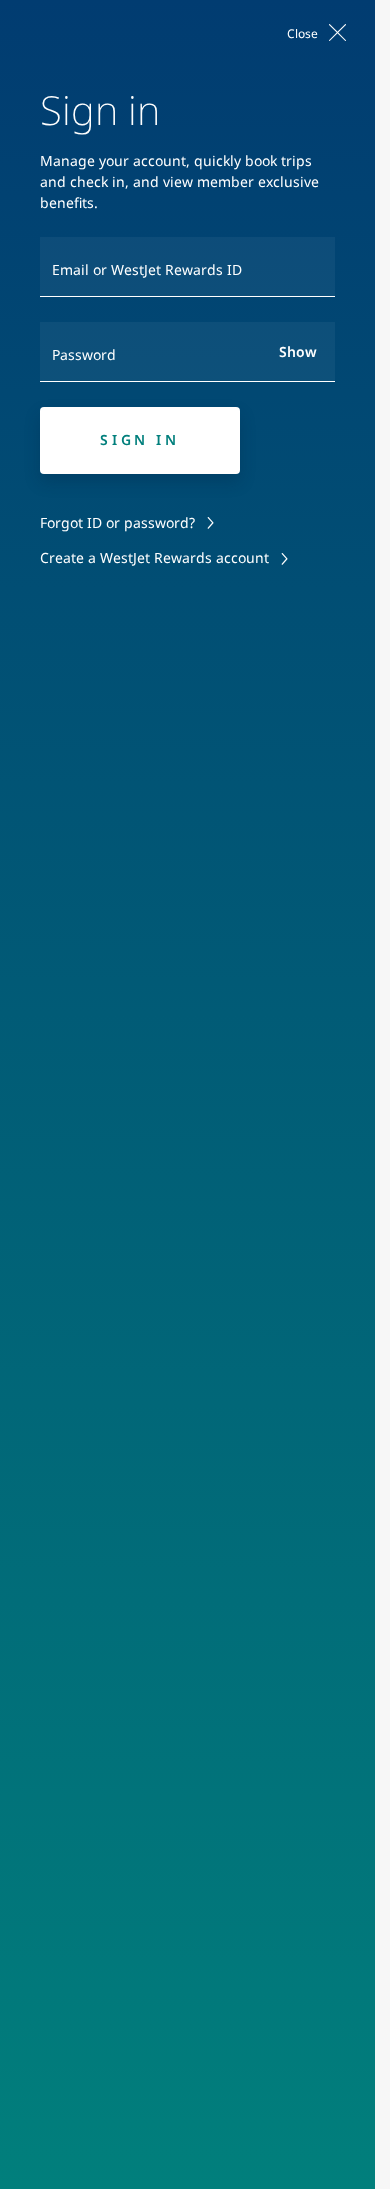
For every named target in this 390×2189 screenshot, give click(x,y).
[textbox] (187, 267)
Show (298, 351)
